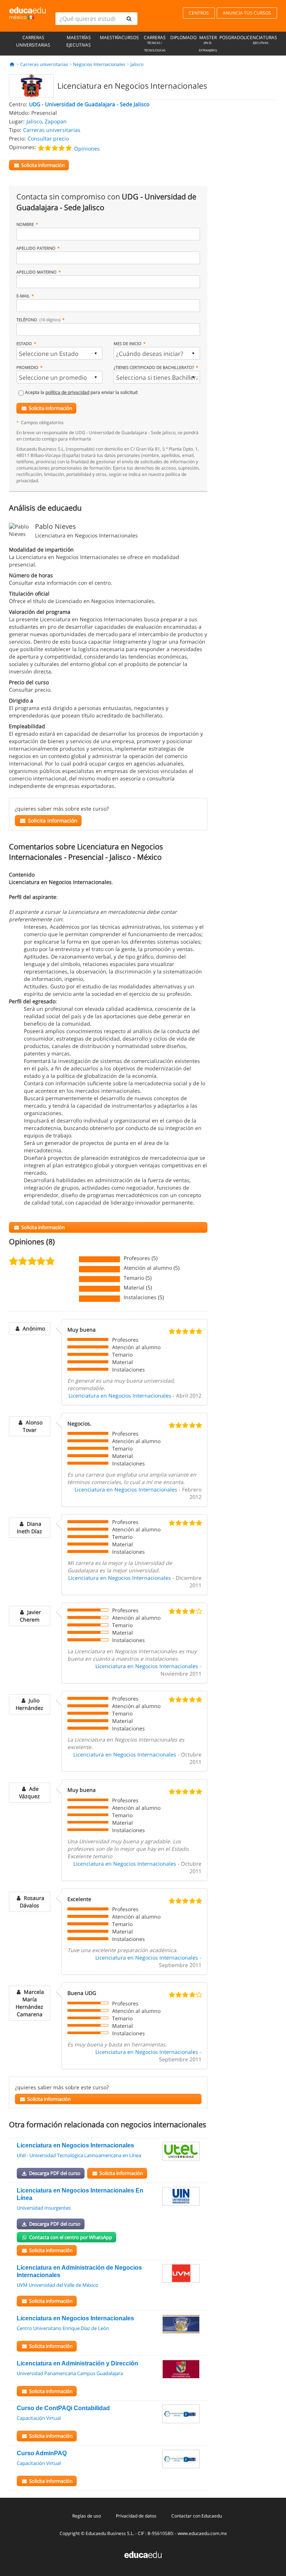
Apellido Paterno (36, 248)
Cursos (130, 37)
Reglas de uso (87, 2516)
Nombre (25, 224)
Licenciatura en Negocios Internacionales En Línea (80, 2194)
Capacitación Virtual (39, 2418)
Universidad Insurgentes (44, 2208)
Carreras (155, 43)
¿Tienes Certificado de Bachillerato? (154, 367)
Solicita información (50, 408)
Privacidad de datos (136, 2516)
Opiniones (87, 149)
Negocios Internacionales (99, 64)
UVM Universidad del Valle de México (58, 2285)
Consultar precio (48, 138)
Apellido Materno (36, 272)
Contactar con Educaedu (197, 2516)
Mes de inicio (128, 343)
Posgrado (231, 37)
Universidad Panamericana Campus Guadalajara (70, 2373)
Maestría (111, 37)
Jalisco (137, 64)
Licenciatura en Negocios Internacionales (120, 1396)
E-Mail (23, 296)
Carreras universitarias (33, 41)
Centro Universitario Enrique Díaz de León (63, 2328)
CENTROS (199, 13)
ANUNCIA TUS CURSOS (247, 13)
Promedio (27, 367)
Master (208, 43)
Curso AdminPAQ (42, 2453)
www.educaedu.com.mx (202, 2533)
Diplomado (183, 37)
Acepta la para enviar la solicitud (81, 392)
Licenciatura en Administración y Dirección (77, 2363)
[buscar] (129, 19)
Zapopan (56, 121)
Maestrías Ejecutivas (79, 41)
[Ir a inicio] (12, 64)
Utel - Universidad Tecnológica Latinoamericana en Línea (79, 2155)
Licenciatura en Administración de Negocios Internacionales (79, 2271)
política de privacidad (67, 392)
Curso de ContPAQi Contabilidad (63, 2408)
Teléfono (38, 320)
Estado (24, 343)
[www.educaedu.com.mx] (143, 2554)
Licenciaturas (260, 40)
